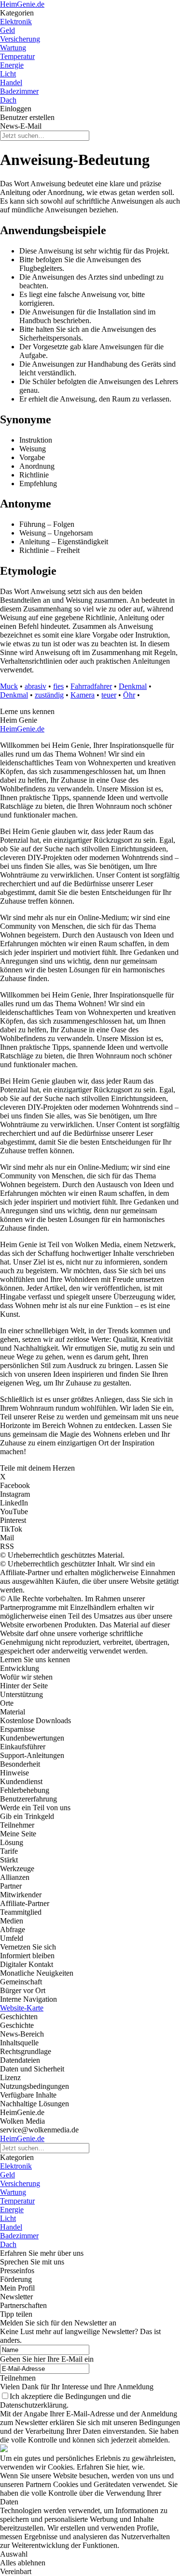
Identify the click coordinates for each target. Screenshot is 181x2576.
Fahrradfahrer (91, 686)
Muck (9, 686)
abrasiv (35, 686)
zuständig (49, 695)
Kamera (83, 695)
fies (58, 686)
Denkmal (133, 686)
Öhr (129, 695)
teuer (109, 695)
